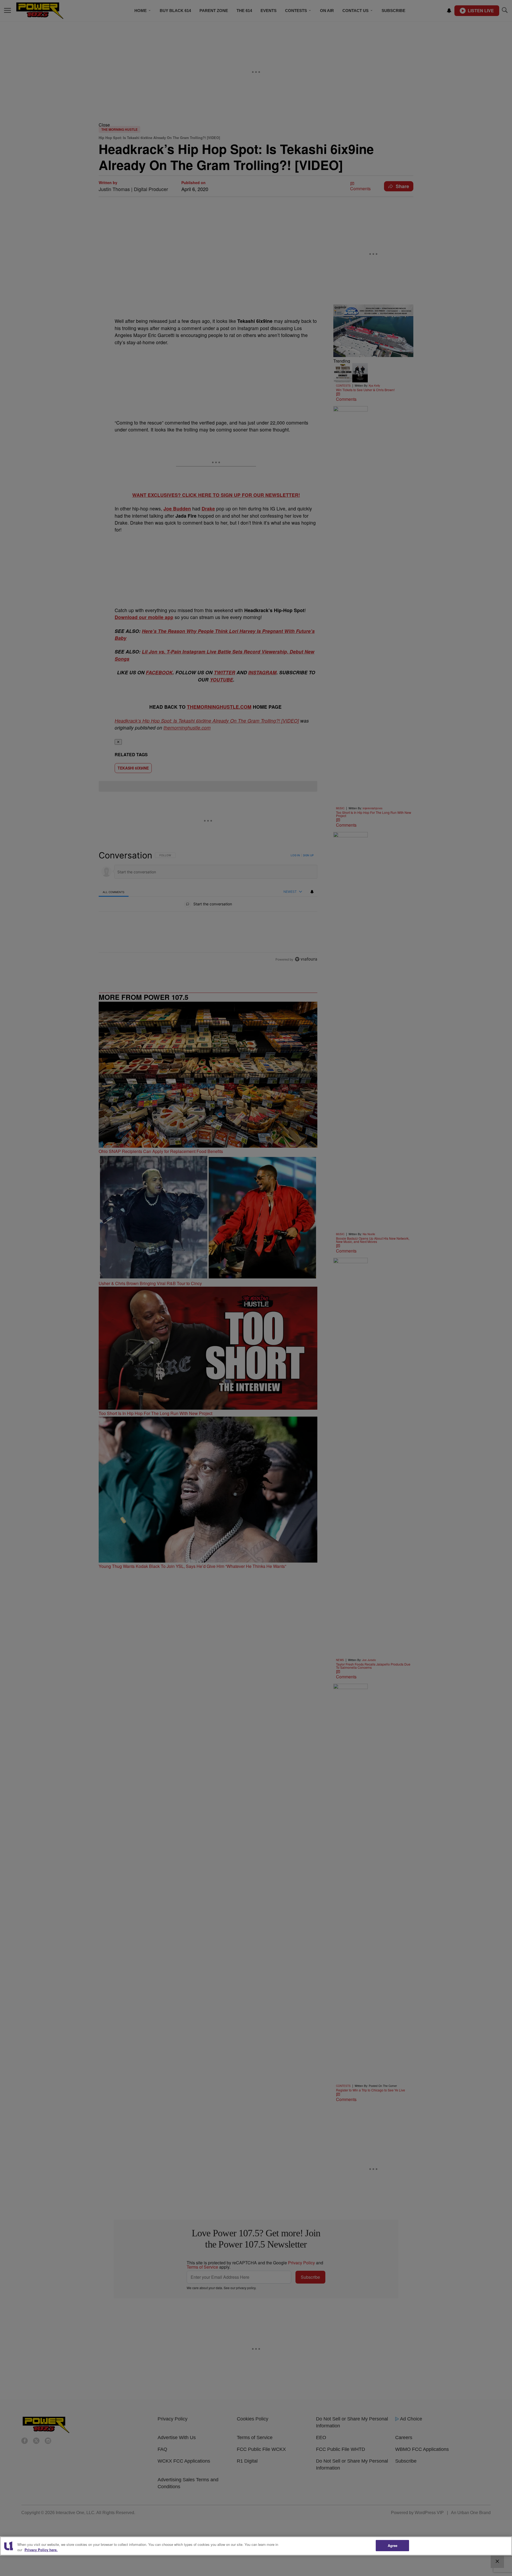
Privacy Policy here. (41, 2550)
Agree (393, 2545)
